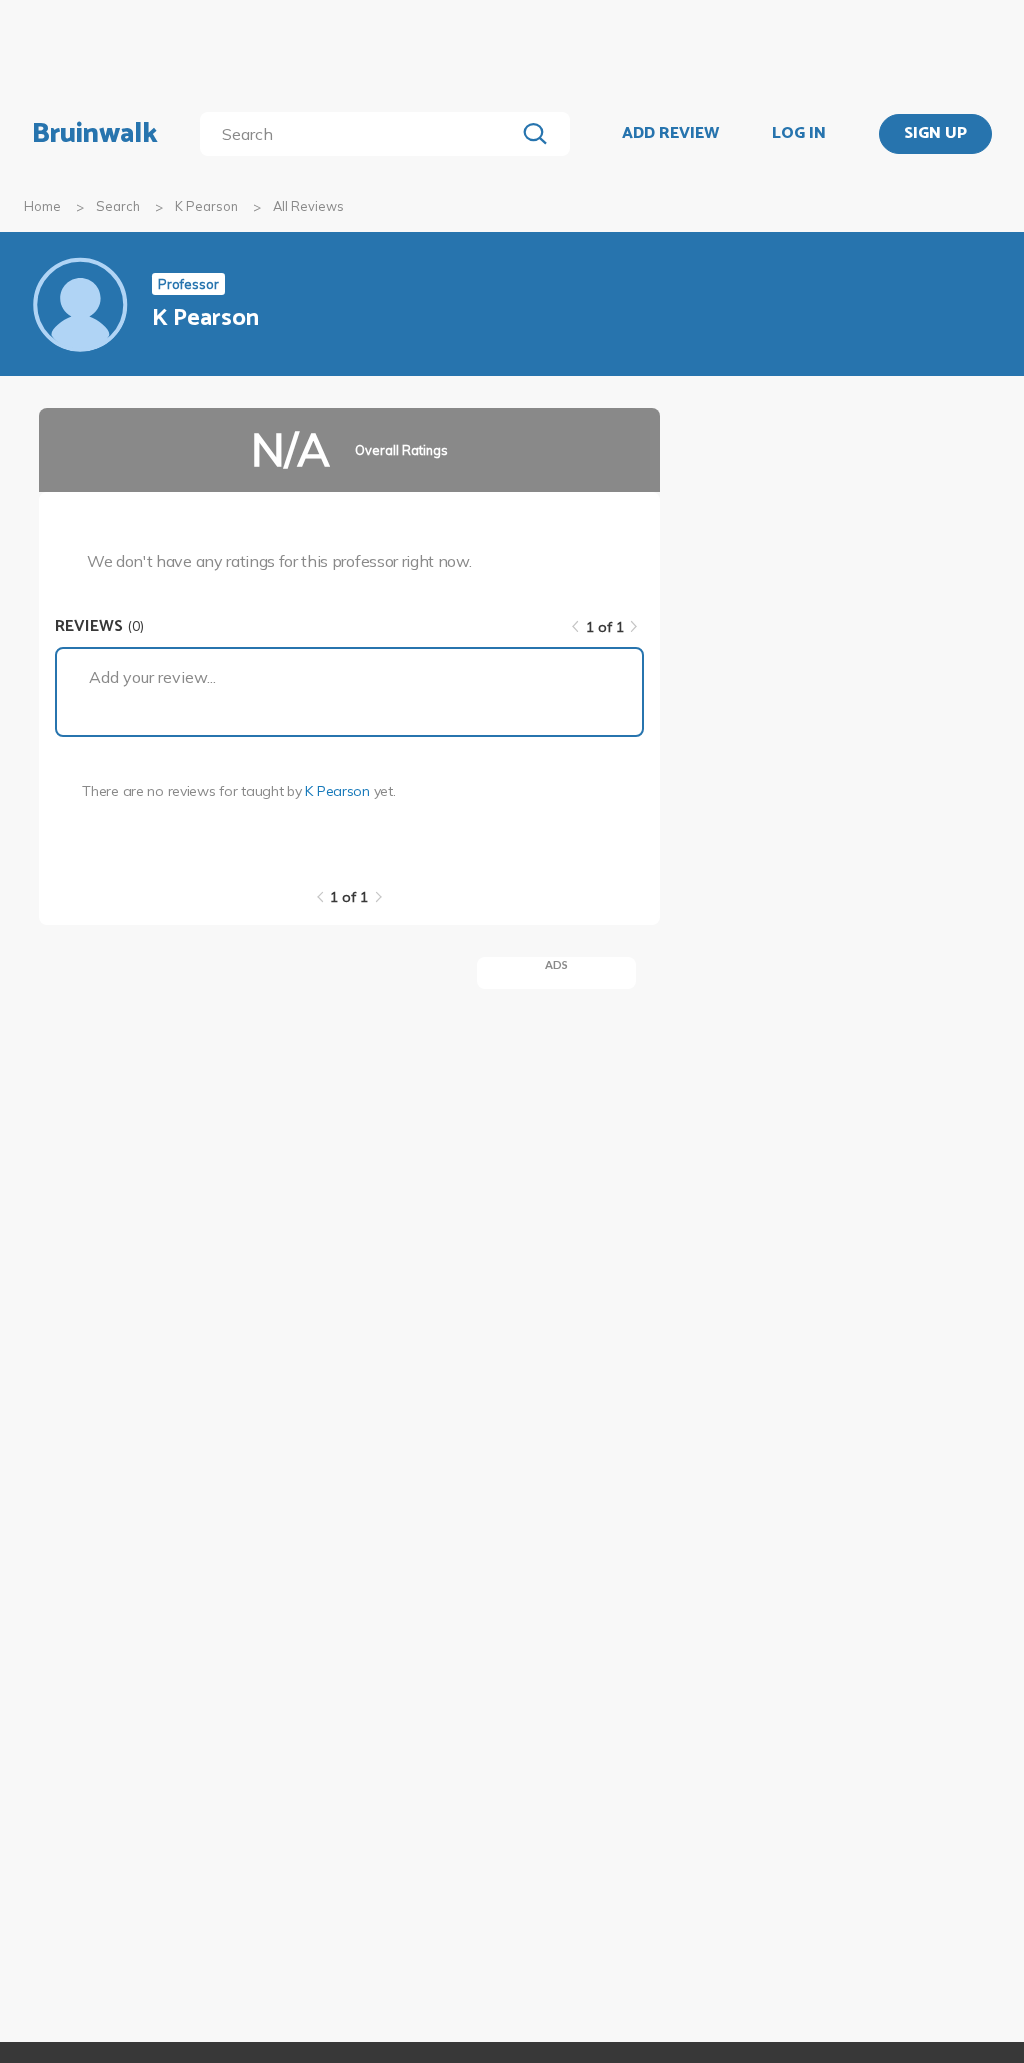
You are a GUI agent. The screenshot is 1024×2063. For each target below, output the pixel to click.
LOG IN (799, 134)
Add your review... (152, 677)
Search (118, 206)
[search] (361, 134)
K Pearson (206, 206)
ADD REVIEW (670, 134)
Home (42, 206)
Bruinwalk (95, 134)
